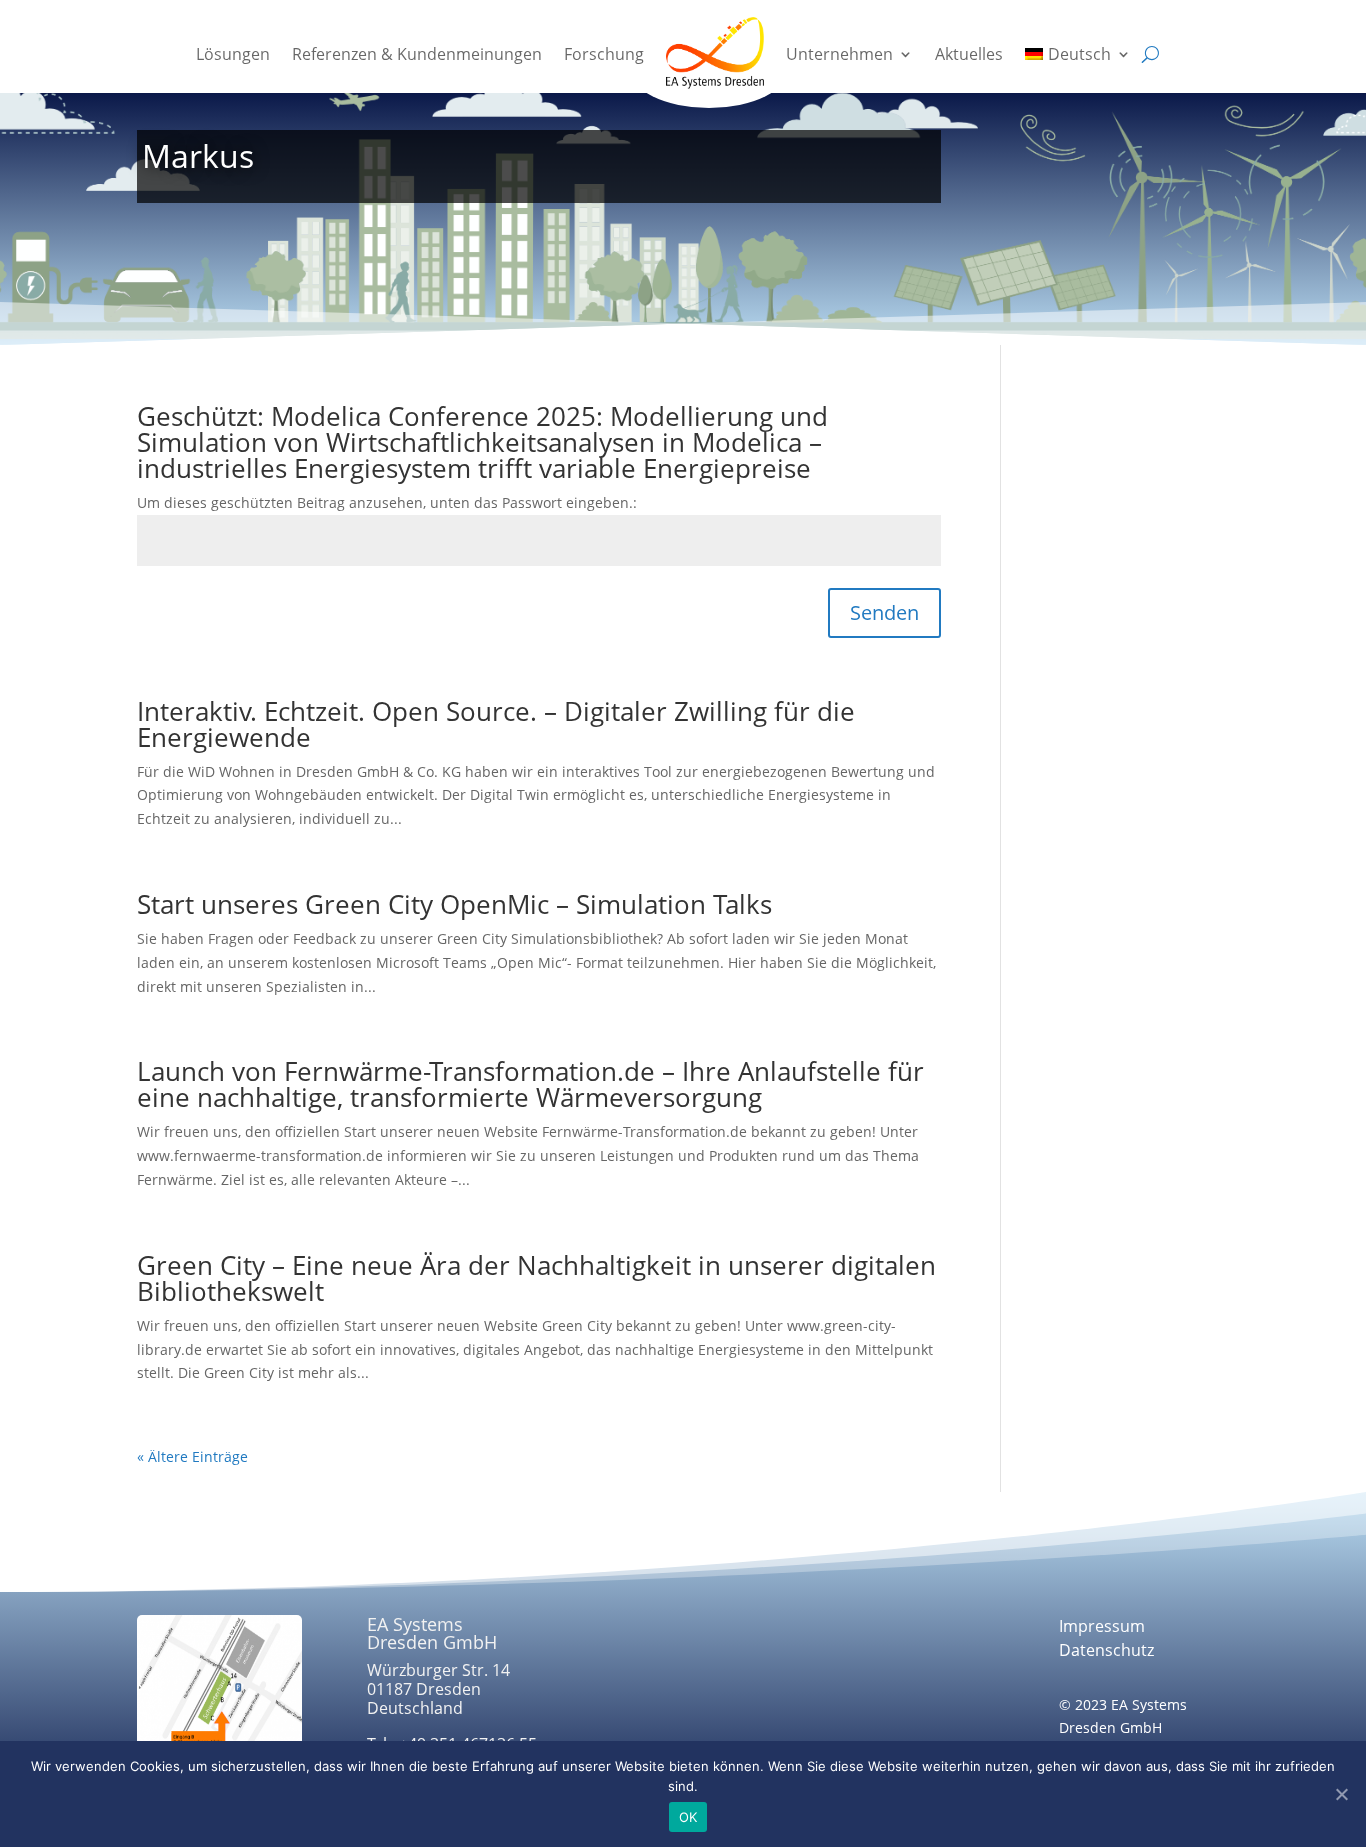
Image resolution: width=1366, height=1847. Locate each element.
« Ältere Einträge (192, 1456)
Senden (884, 612)
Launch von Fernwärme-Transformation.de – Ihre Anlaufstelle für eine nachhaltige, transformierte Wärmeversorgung (530, 1084)
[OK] (1341, 1794)
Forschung (604, 54)
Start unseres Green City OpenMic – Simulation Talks (454, 904)
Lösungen (233, 54)
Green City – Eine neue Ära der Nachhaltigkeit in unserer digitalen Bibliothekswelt (536, 1278)
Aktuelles (969, 54)
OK (688, 1817)
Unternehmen (839, 54)
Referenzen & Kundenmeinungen (417, 54)
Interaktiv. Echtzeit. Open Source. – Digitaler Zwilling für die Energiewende (496, 724)
